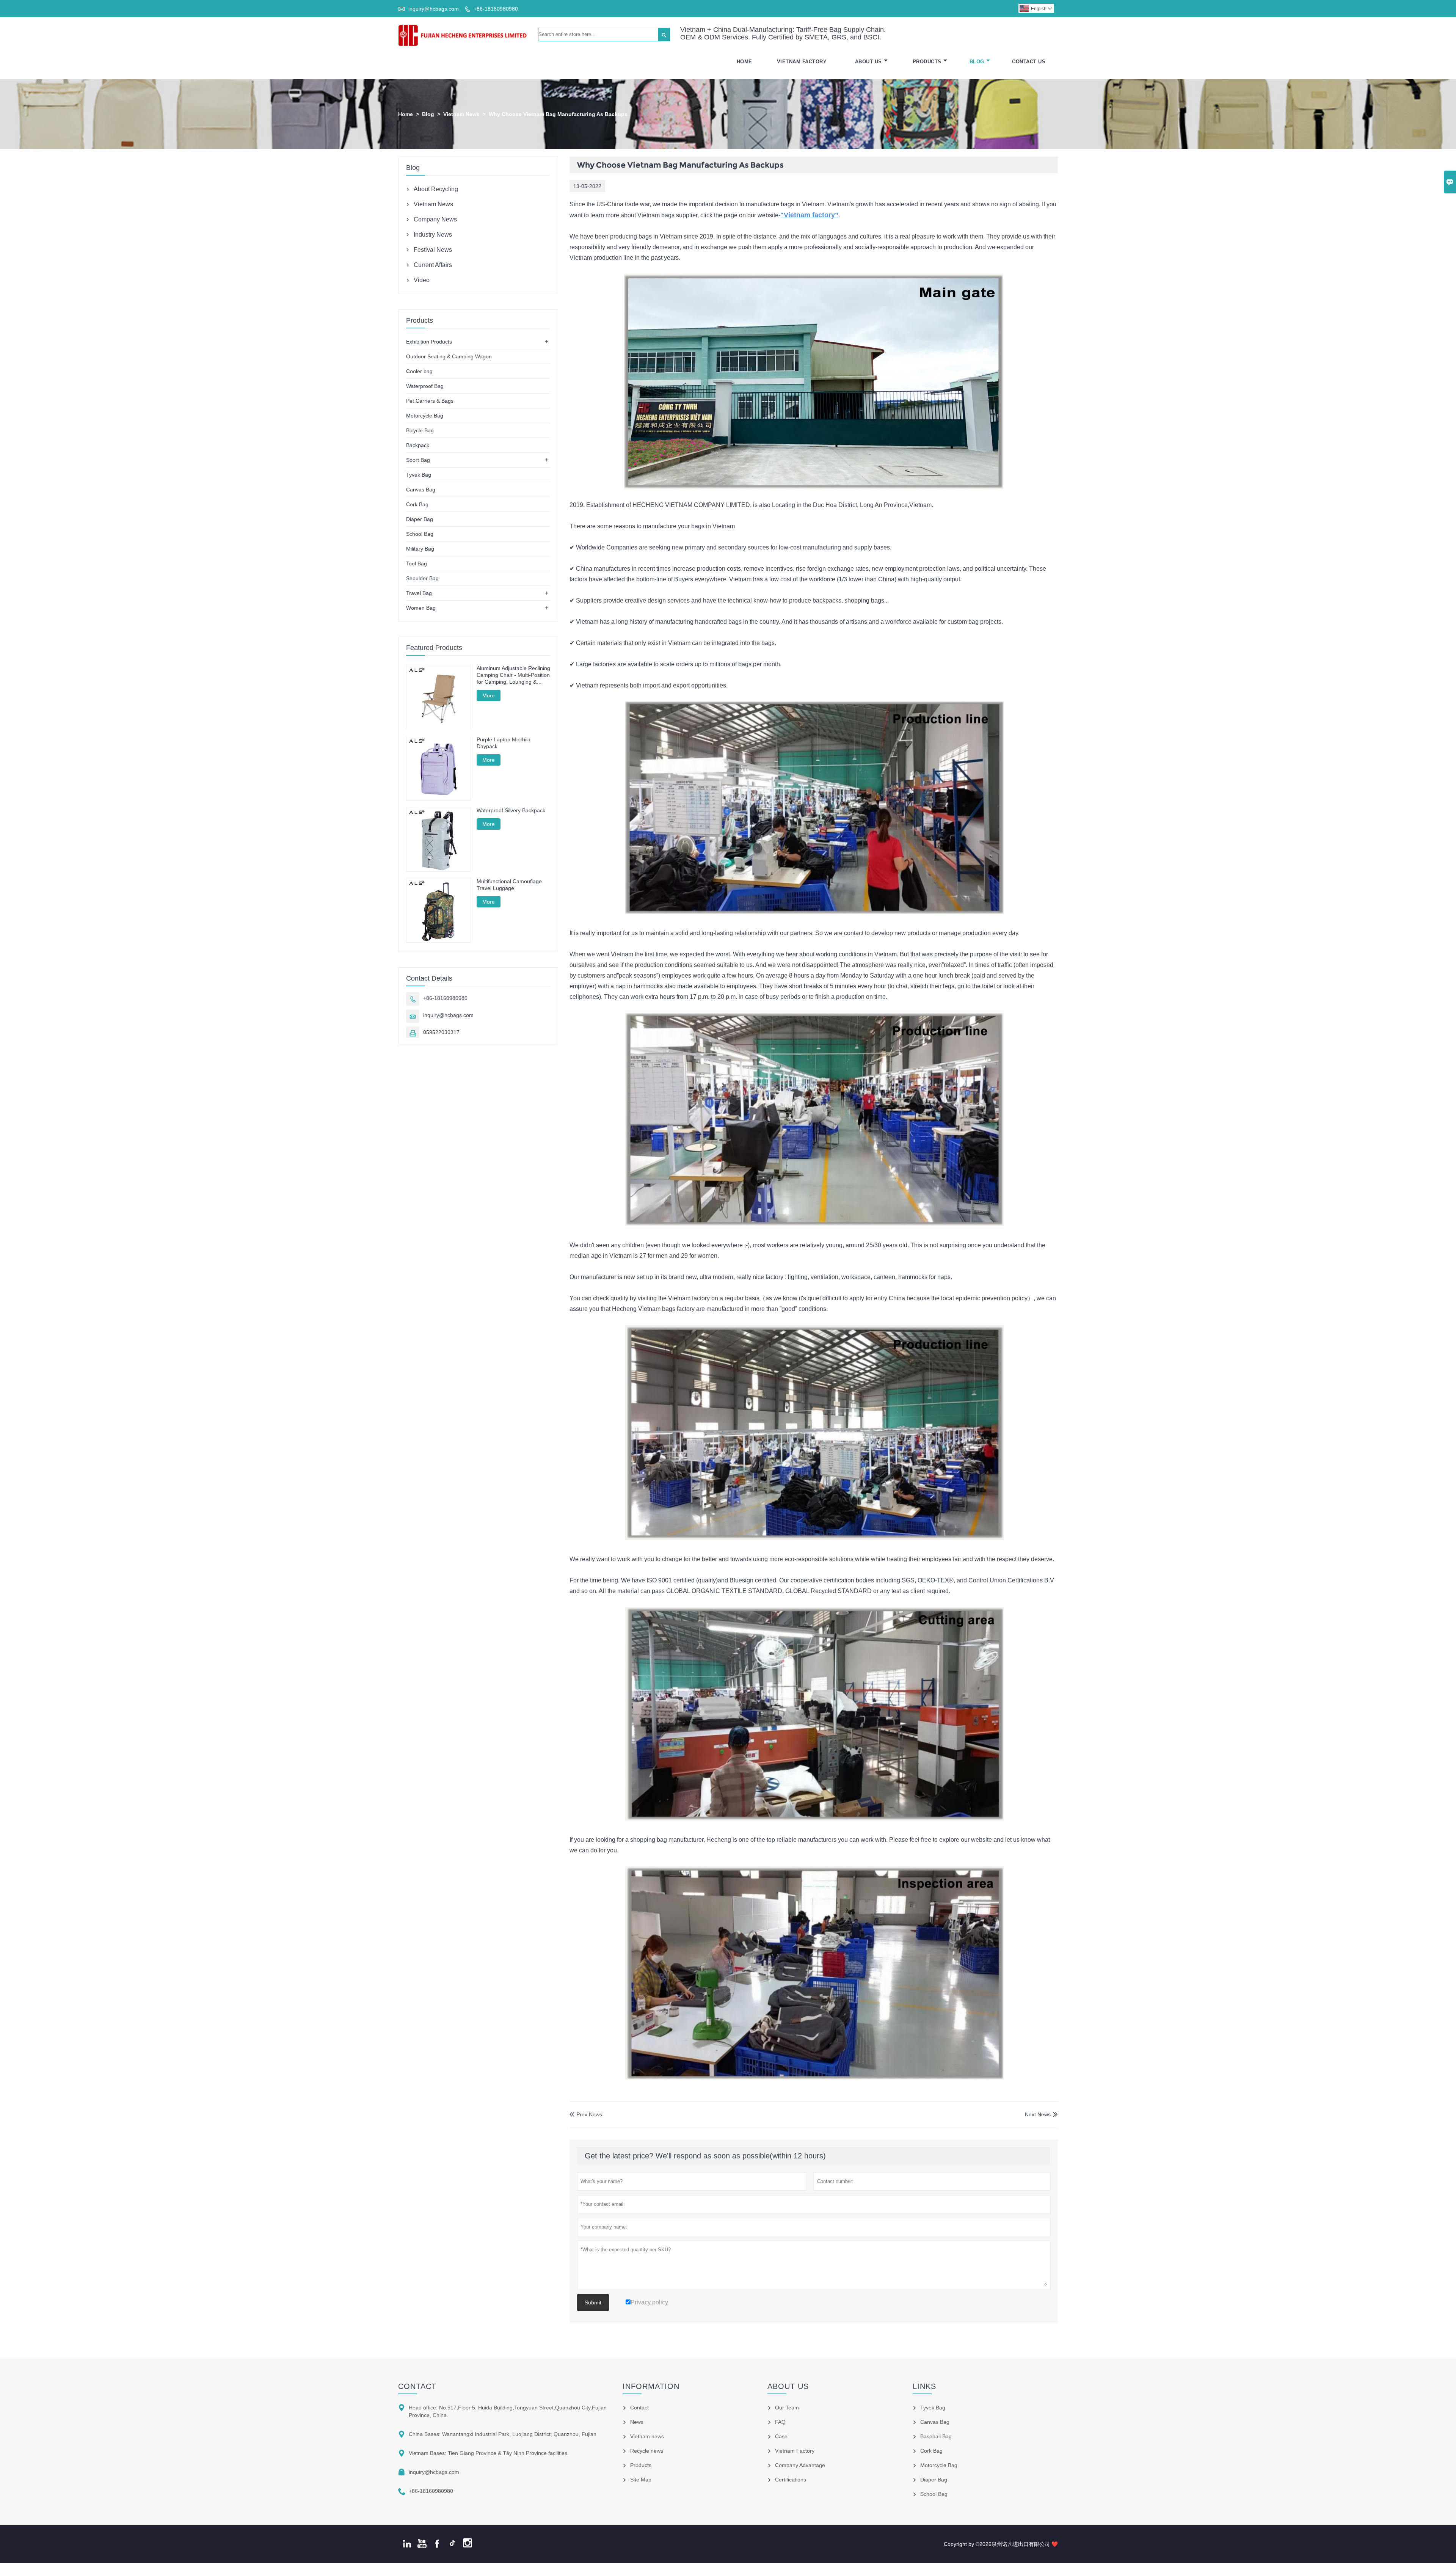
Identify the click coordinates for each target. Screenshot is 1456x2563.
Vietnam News (461, 114)
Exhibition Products (429, 342)
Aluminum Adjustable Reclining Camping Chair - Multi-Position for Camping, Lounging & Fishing (513, 675)
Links (924, 2386)
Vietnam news (647, 2436)
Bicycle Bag (420, 430)
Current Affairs (433, 265)
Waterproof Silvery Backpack (511, 810)
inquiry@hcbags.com (434, 9)
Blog (977, 62)
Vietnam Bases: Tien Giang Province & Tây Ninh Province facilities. (489, 2453)
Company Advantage (800, 2465)
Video (422, 280)
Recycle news (647, 2451)
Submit (593, 2302)
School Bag (420, 534)
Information (651, 2386)
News (637, 2422)
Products (927, 62)
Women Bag (421, 608)
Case (781, 2436)
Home (744, 62)
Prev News (586, 2114)
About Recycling (436, 189)
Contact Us (1029, 62)
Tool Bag (417, 563)
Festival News (433, 250)
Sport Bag (418, 460)
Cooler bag (419, 371)
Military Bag (420, 549)
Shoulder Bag (422, 578)
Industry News (433, 235)
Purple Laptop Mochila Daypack (504, 742)
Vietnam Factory (802, 62)
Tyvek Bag (419, 475)
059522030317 (441, 1032)
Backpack (418, 445)
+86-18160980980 (496, 9)
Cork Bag (417, 504)
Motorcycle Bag (425, 416)
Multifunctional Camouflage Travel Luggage (509, 885)
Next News (1038, 2114)
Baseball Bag (936, 2436)
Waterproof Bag (425, 386)
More (489, 695)
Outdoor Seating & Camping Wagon (449, 356)
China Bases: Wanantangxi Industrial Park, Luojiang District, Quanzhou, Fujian (503, 2434)
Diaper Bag (420, 519)
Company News (435, 219)
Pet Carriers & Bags (430, 401)
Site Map (641, 2480)
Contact (417, 2386)
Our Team (787, 2408)
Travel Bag (419, 593)
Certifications (791, 2480)
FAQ (780, 2422)
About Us (868, 62)
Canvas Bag (421, 490)
